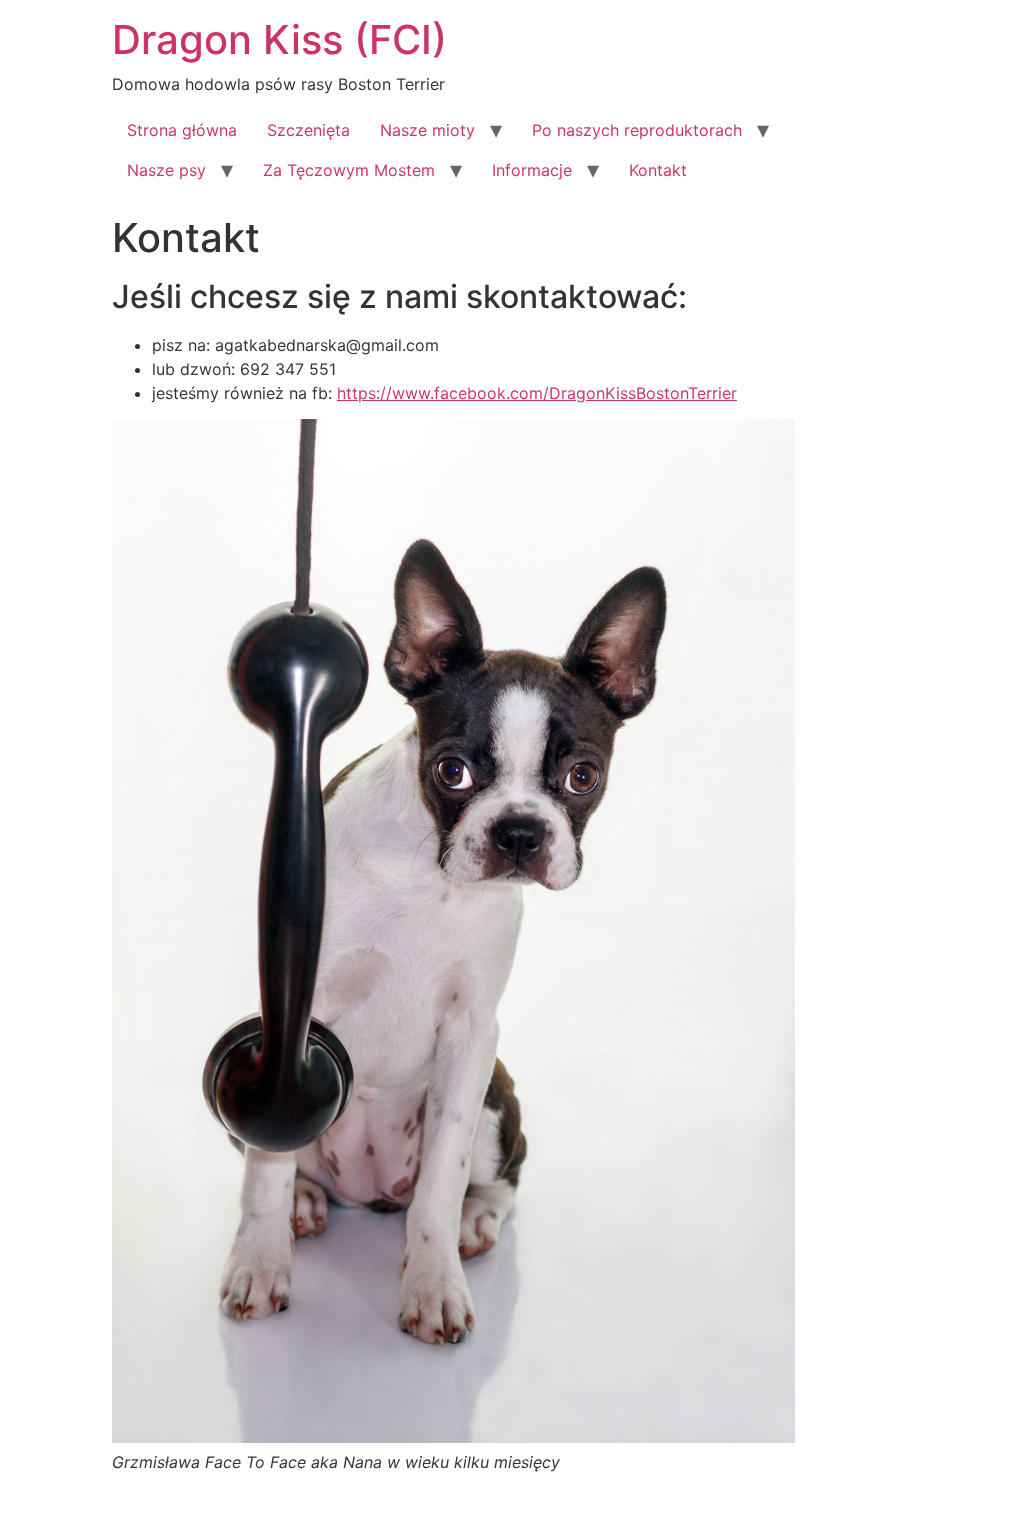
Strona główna (182, 130)
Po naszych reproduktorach (637, 130)
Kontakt (658, 170)
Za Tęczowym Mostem (349, 170)
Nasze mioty (427, 130)
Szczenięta (308, 130)
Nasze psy (166, 170)
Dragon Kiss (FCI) (279, 39)
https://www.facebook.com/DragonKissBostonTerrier (537, 393)
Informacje (532, 170)
